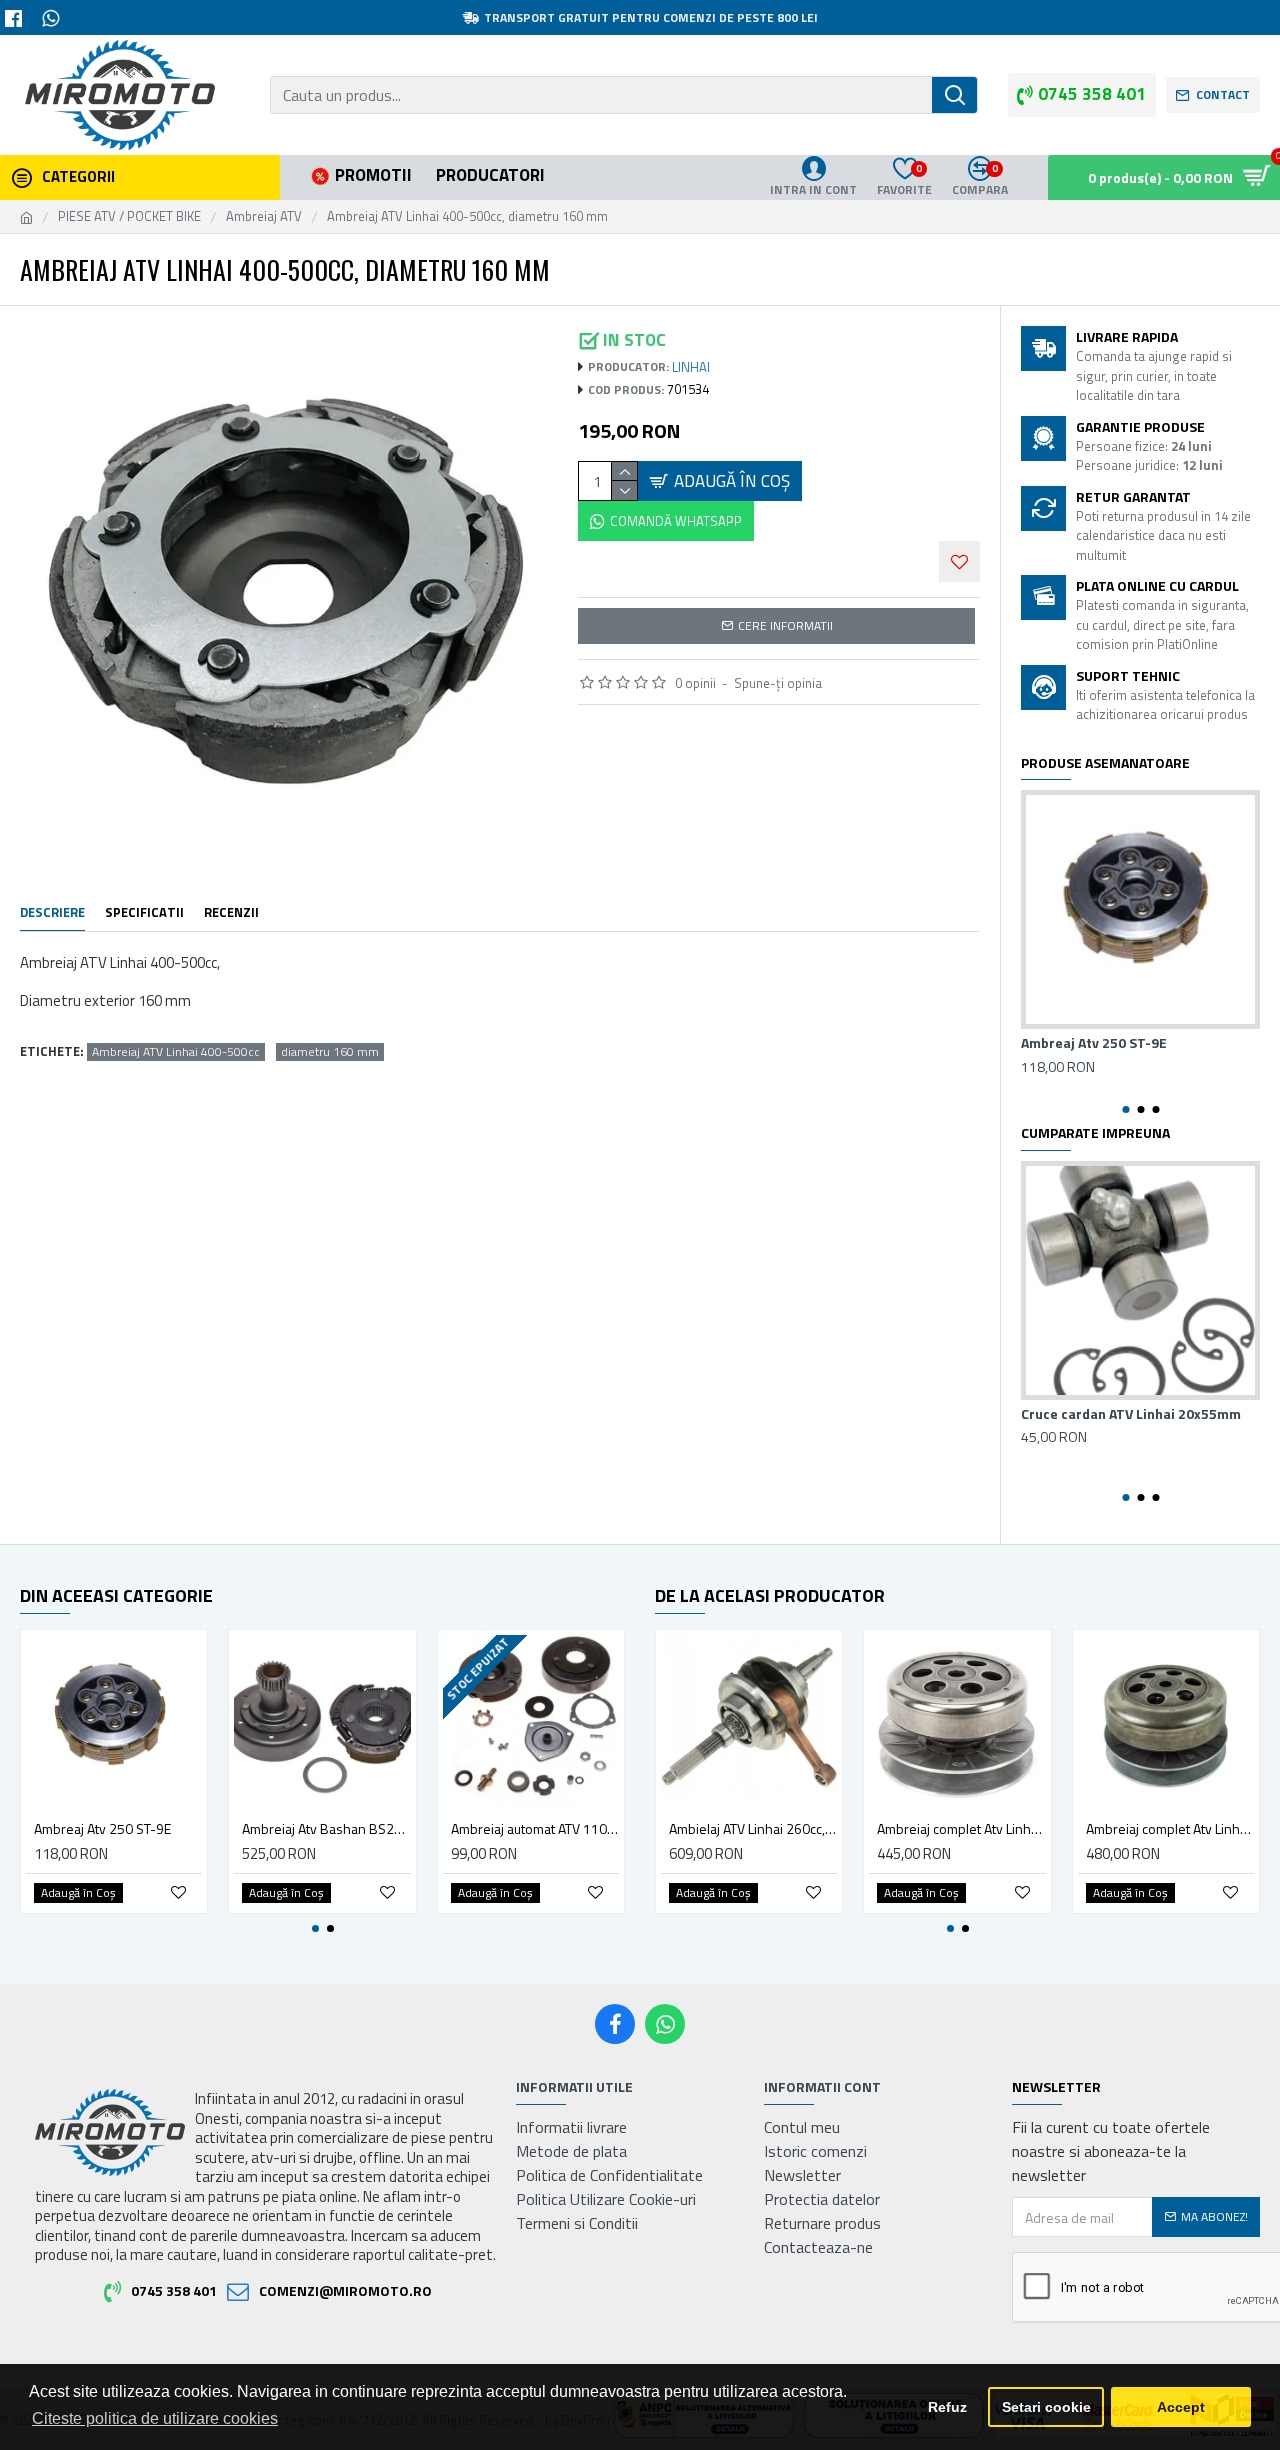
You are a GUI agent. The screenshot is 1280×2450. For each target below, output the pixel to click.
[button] (1125, 1109)
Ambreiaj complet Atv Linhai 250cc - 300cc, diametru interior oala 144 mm (1170, 1829)
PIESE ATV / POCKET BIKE (129, 216)
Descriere (52, 913)
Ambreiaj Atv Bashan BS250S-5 (326, 1829)
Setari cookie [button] (1046, 2407)
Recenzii (231, 913)
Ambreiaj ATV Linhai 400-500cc (176, 1052)
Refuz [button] (947, 2407)
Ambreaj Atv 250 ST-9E (1094, 1043)
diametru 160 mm (330, 1052)
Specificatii (144, 913)
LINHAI (691, 367)
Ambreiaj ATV (264, 216)
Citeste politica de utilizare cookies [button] (155, 2418)
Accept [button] (1181, 2407)
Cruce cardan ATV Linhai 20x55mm (1131, 1414)
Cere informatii (785, 625)
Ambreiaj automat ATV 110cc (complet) (535, 1829)
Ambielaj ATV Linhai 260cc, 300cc (753, 1829)
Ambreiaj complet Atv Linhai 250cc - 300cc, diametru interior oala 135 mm (961, 1829)
